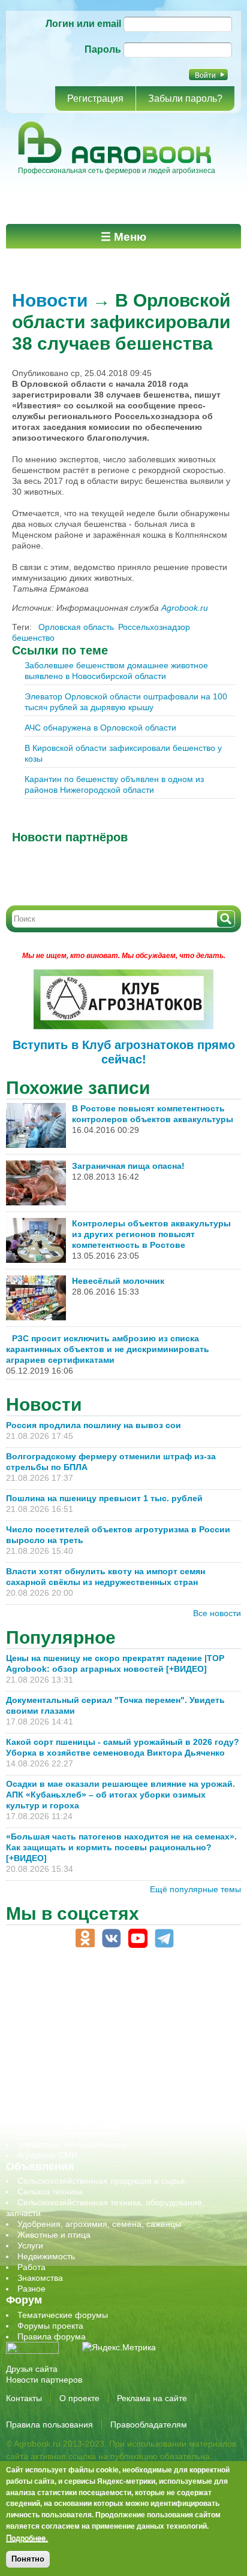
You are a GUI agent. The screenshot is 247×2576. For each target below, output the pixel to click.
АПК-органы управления (66, 2004)
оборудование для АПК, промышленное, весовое (115, 2047)
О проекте (79, 2398)
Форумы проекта (50, 2326)
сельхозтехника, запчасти (68, 2080)
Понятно (28, 2559)
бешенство (33, 638)
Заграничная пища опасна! (128, 1166)
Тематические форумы (63, 2315)
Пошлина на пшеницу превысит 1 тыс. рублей (109, 1498)
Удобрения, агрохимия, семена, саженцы (99, 2224)
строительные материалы (68, 2123)
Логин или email (83, 24)
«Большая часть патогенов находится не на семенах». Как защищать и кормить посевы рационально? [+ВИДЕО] (121, 1847)
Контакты (24, 2398)
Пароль (103, 49)
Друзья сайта (32, 2369)
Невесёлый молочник (118, 1281)
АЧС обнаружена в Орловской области (100, 728)
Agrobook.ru (185, 608)
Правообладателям (149, 2425)
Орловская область (76, 627)
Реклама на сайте (152, 2398)
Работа (31, 2267)
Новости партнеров (44, 2380)
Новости (50, 300)
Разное (31, 2289)
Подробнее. (27, 2538)
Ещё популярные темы (195, 1889)
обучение (36, 2058)
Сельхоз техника (50, 2192)
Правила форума (52, 2336)
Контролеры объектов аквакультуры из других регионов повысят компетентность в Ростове (151, 1234)
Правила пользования (49, 2425)
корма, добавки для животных (76, 2036)
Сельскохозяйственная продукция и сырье (101, 2181)
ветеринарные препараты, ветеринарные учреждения (124, 2015)
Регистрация (95, 99)
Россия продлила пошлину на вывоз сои (94, 1425)
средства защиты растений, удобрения (94, 2101)
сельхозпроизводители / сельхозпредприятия (107, 2069)
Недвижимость (46, 2256)
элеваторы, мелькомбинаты (72, 2144)
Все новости (217, 1613)
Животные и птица (54, 2235)
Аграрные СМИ (47, 2155)
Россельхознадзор (154, 627)
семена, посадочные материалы (82, 2090)
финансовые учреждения (67, 2133)
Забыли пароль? (185, 99)
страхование (42, 2112)
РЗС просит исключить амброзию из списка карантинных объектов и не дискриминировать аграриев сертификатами (108, 1349)
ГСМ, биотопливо (52, 2026)
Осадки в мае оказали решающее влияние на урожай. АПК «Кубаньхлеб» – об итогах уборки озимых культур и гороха (121, 1795)
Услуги (30, 2245)
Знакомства (40, 2278)
